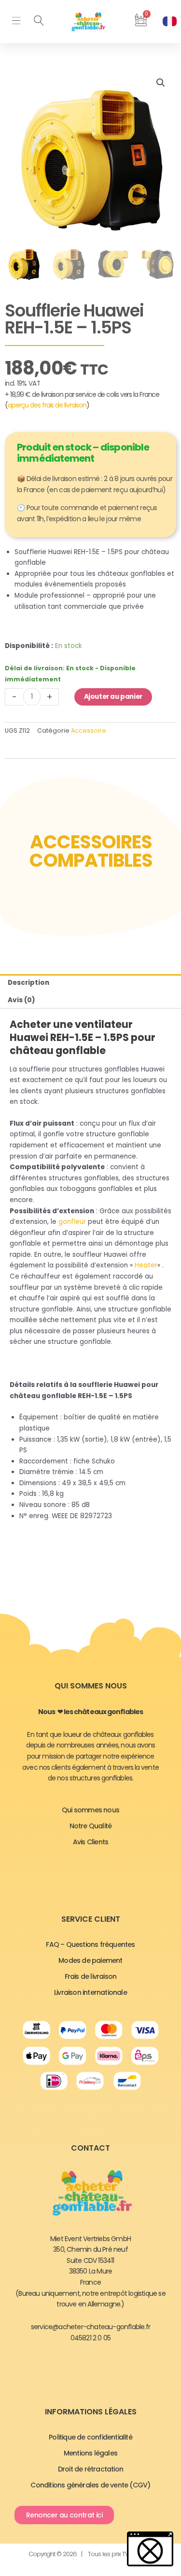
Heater (146, 1265)
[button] (16, 22)
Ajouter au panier (113, 697)
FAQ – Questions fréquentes (90, 1944)
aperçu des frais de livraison (47, 405)
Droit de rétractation (90, 2469)
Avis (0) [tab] (21, 1000)
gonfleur (72, 1222)
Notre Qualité (91, 1826)
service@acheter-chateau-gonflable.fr (90, 2327)
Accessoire (89, 731)
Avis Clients (90, 1842)
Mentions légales (90, 2453)
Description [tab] (28, 983)
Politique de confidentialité (90, 2437)
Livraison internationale (90, 1992)
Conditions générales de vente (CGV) (90, 2485)
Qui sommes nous (90, 1810)
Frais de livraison (91, 1976)
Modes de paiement (90, 1960)
